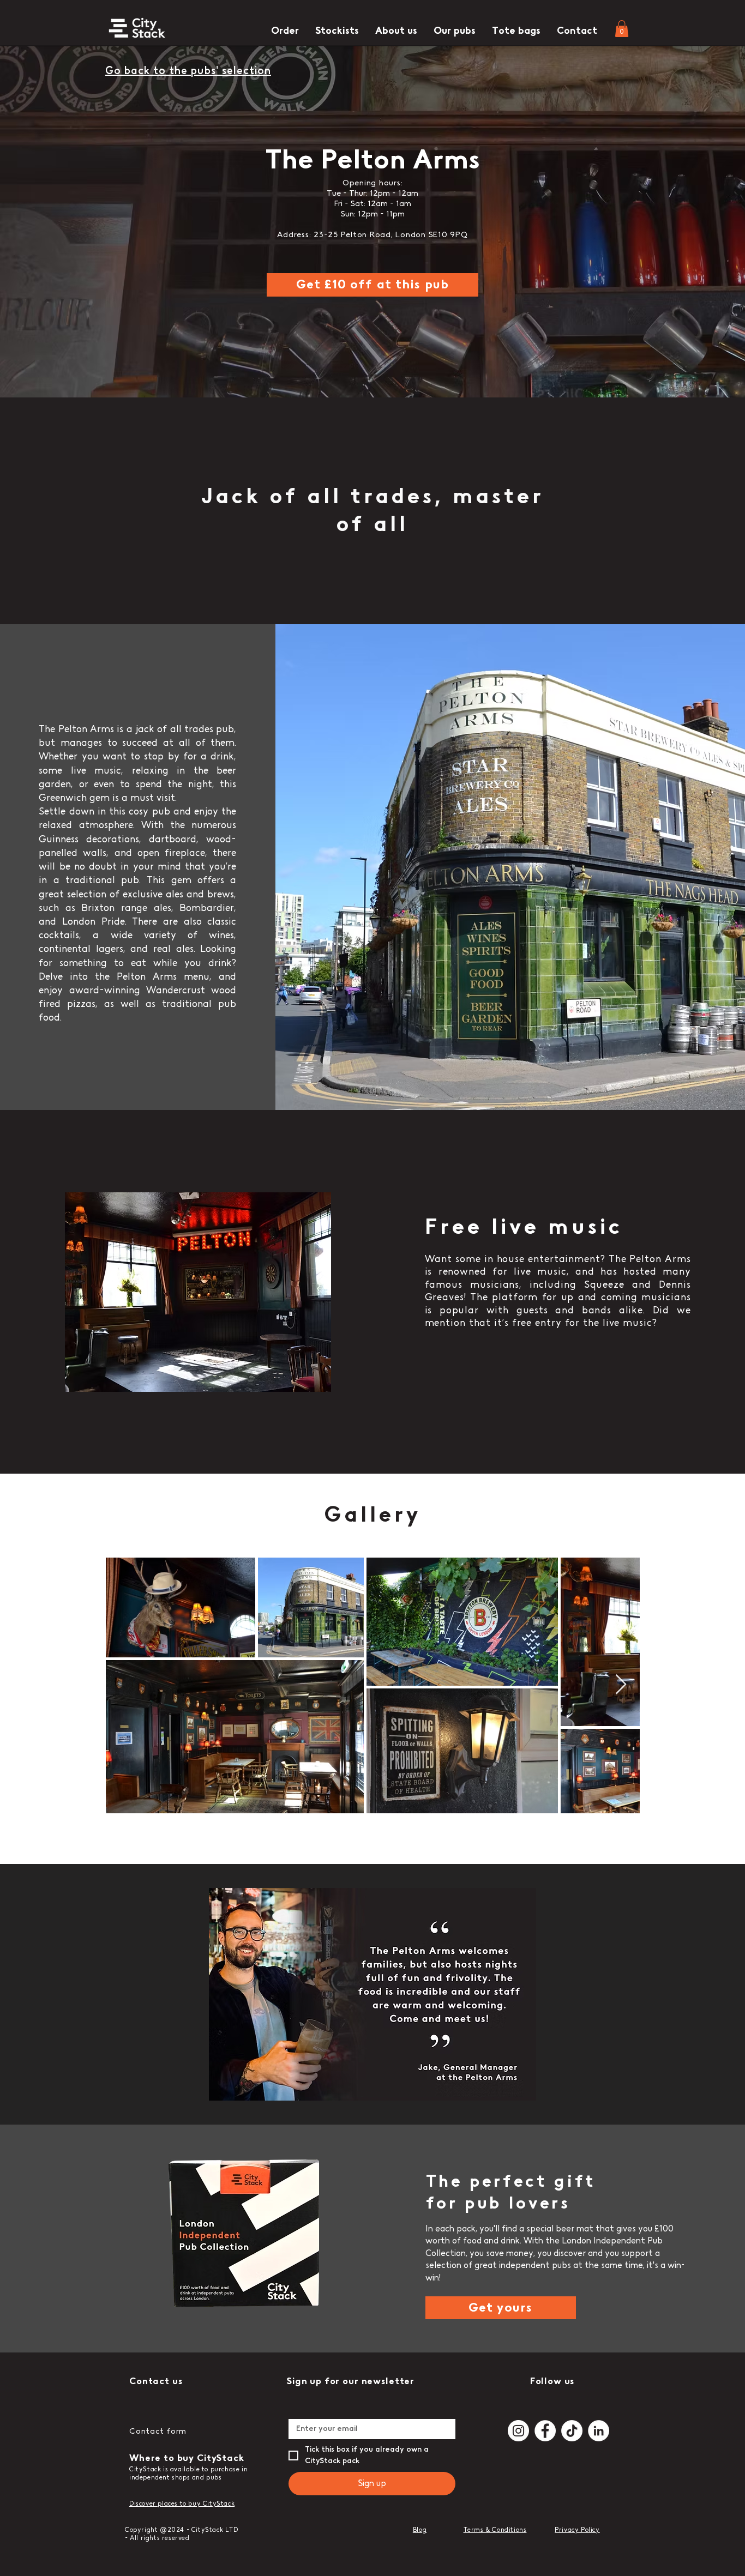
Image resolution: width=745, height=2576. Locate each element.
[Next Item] (621, 1685)
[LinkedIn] (599, 2431)
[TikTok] (572, 2431)
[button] (622, 29)
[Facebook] (545, 2431)
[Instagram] (518, 2431)
